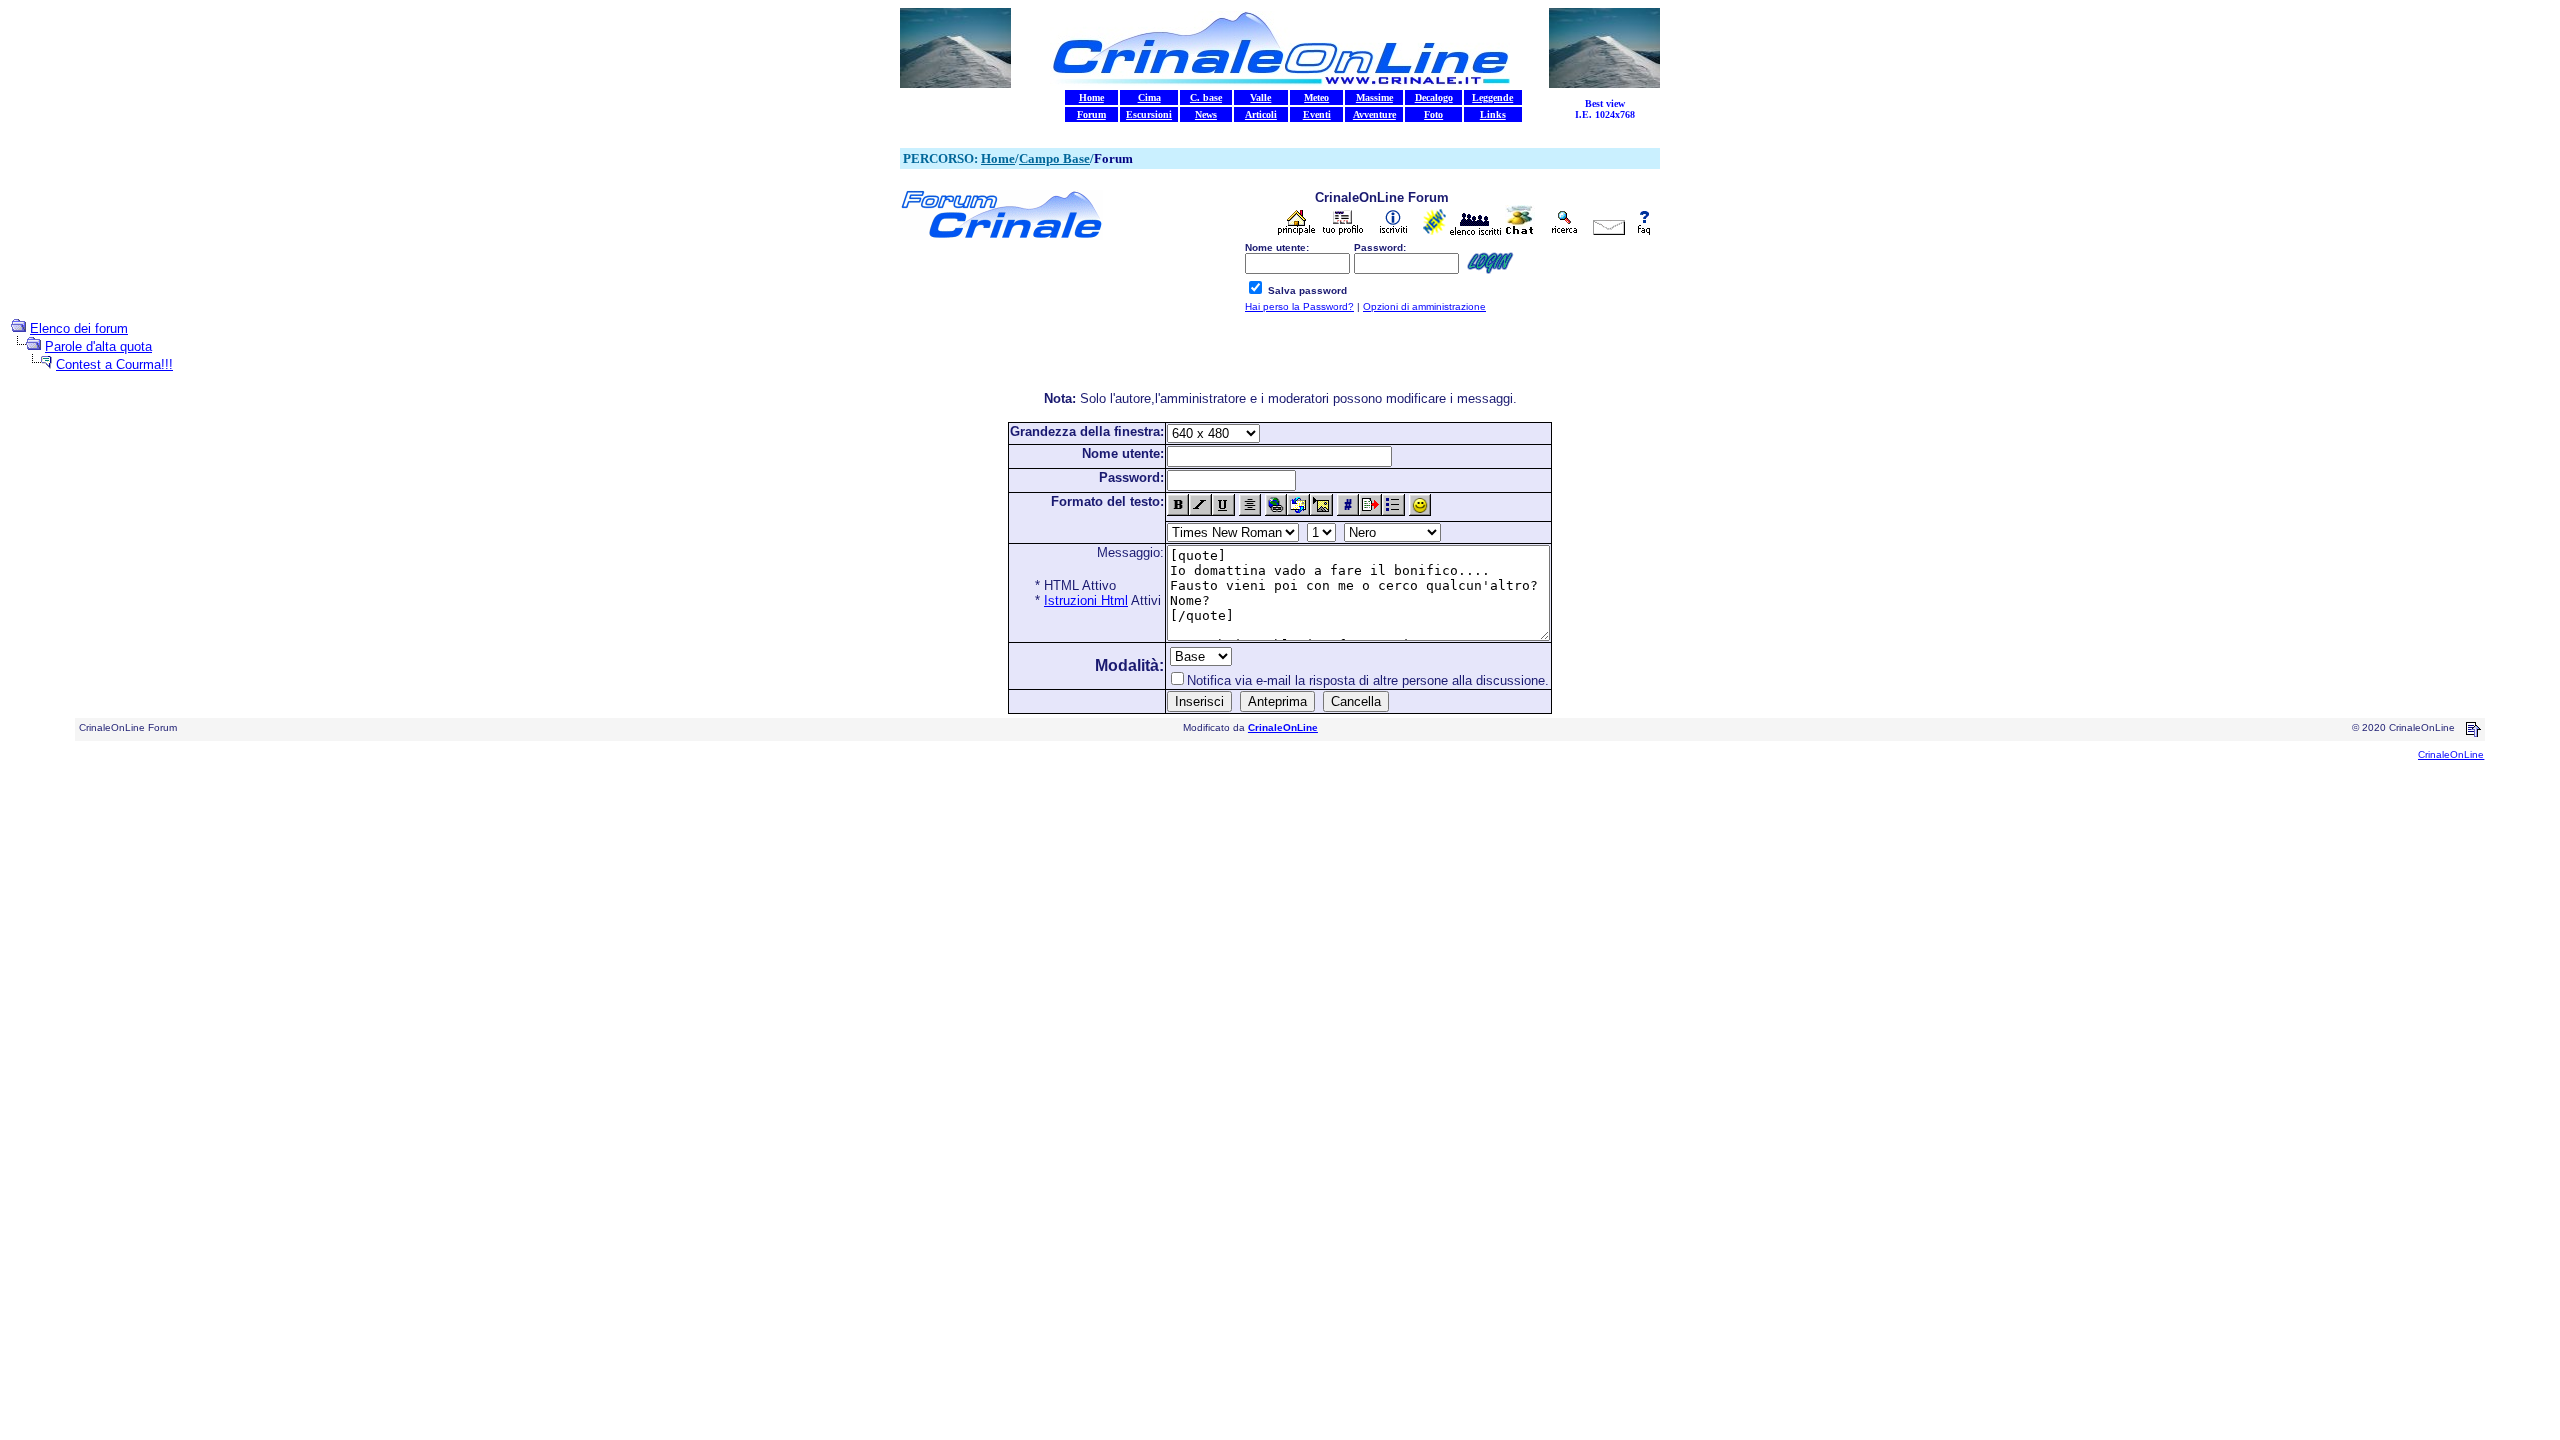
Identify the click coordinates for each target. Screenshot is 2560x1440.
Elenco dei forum (79, 328)
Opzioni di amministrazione (1424, 306)
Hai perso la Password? (1299, 306)
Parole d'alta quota (98, 346)
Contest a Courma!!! (114, 364)
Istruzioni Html (1086, 600)
